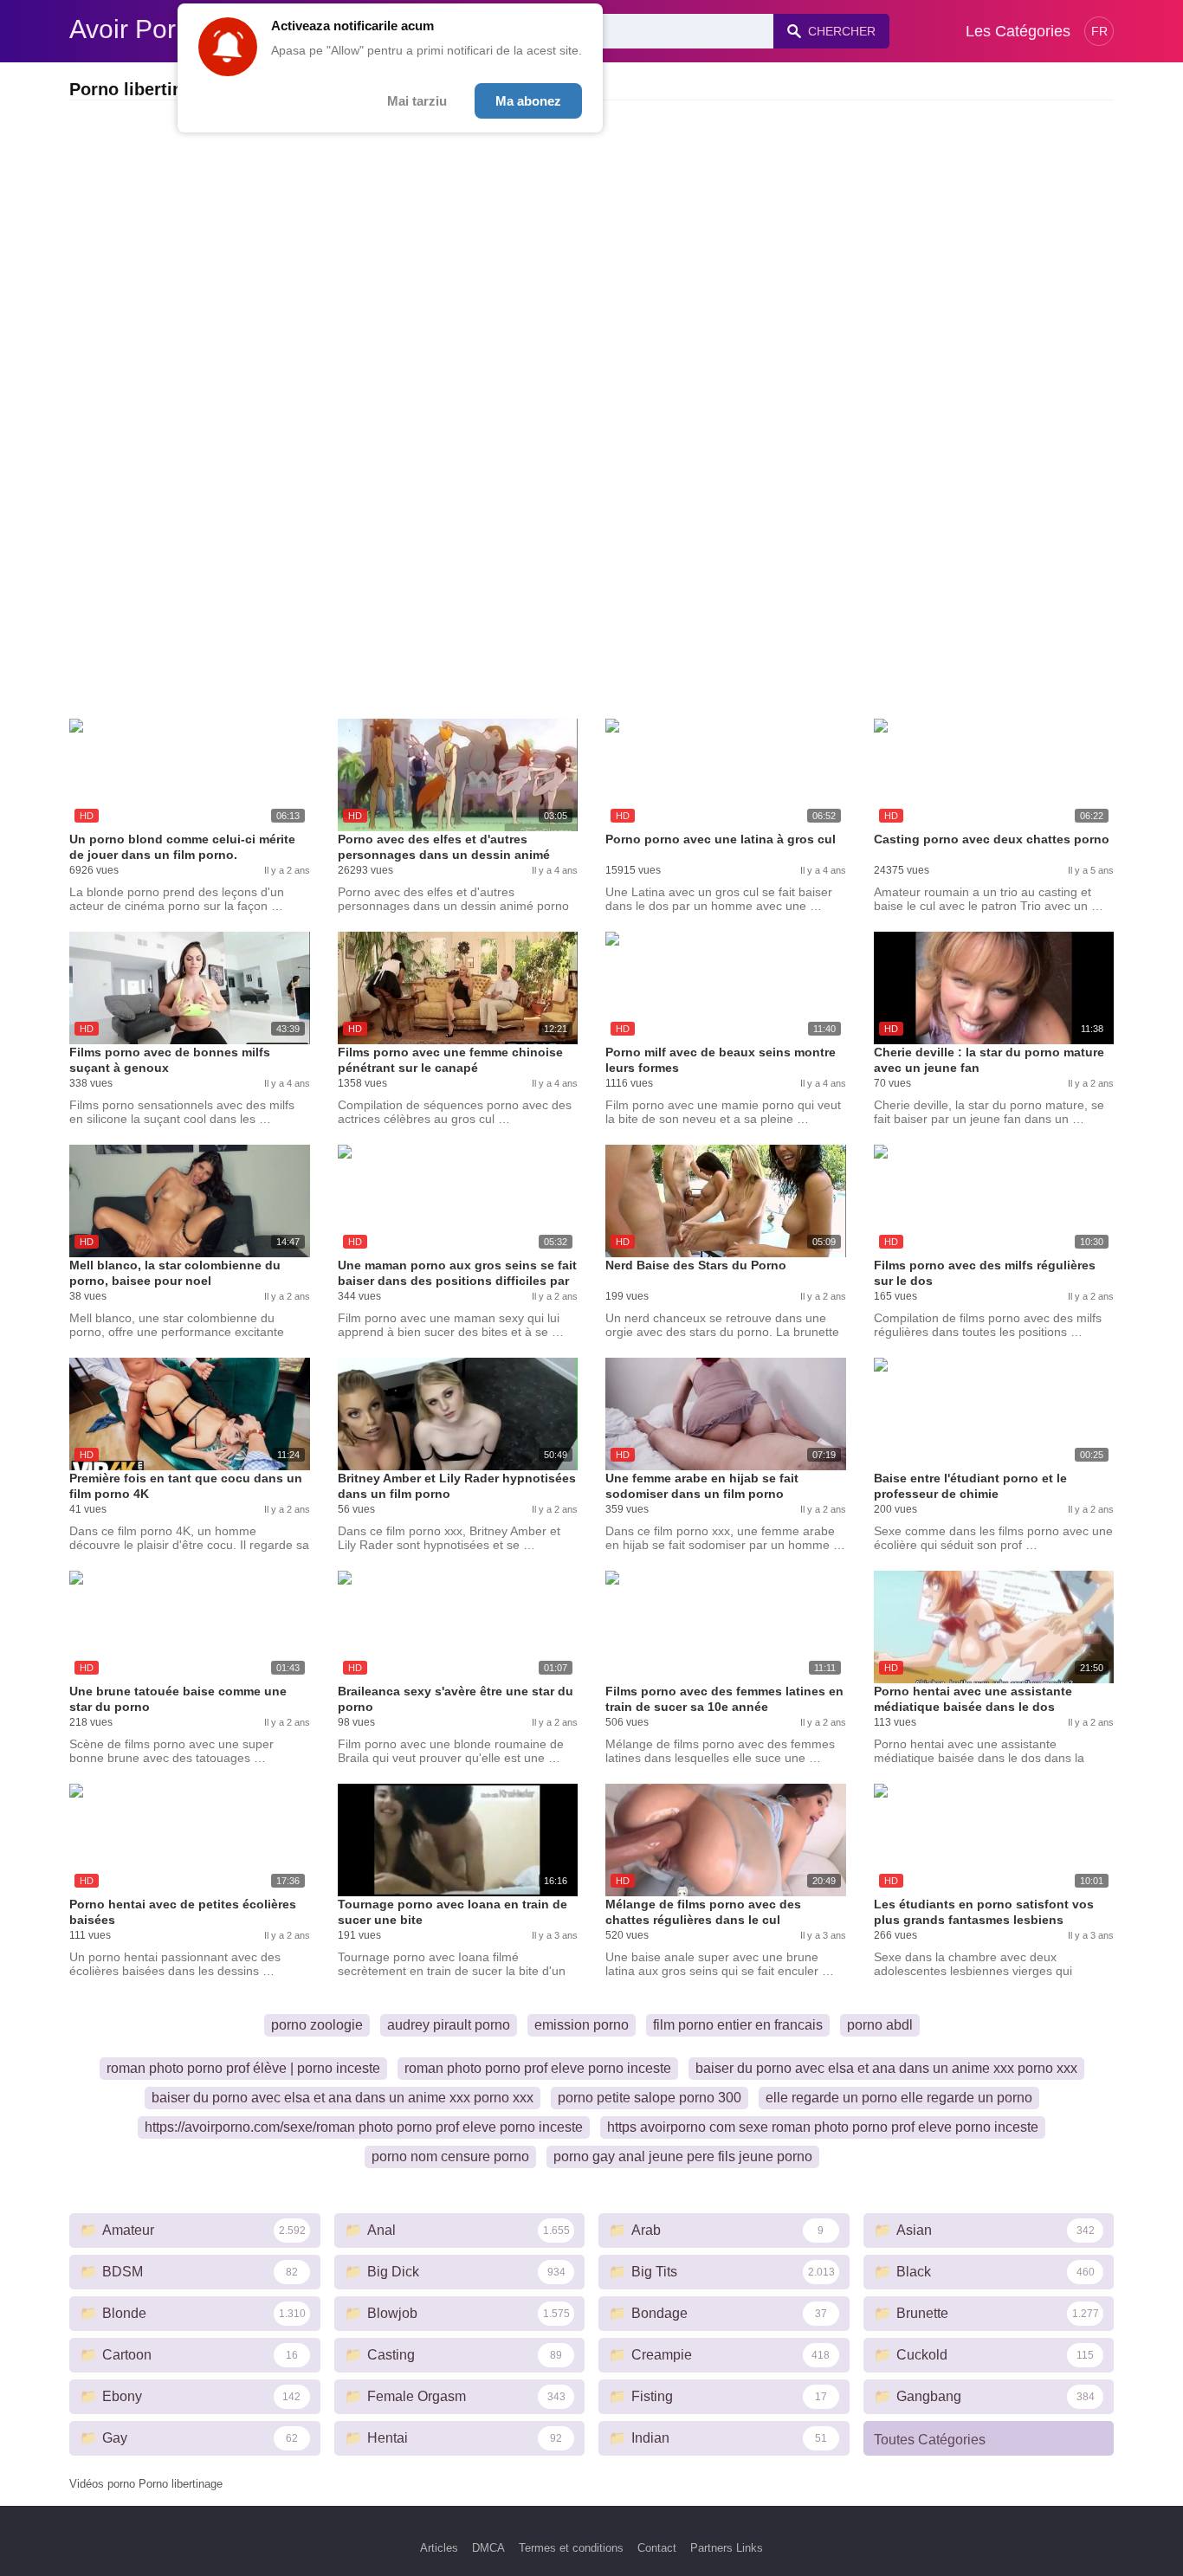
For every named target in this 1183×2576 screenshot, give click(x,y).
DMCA (488, 2548)
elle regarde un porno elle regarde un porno (899, 2098)
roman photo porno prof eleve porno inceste (538, 2068)
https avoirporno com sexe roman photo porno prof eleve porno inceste (823, 2127)
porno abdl (880, 2025)
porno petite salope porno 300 (650, 2098)
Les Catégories (1018, 31)
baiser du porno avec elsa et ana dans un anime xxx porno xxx (886, 2068)
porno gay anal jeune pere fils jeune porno (683, 2156)
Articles (439, 2548)
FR (1099, 31)
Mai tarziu (417, 101)
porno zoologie (317, 2025)
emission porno (582, 2025)
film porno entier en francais (738, 2025)
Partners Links (727, 2548)
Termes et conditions (571, 2548)
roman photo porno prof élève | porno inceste (243, 2068)
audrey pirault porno (449, 2025)
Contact (657, 2548)
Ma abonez (528, 101)
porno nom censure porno (450, 2156)
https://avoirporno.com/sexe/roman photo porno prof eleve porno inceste (364, 2127)
